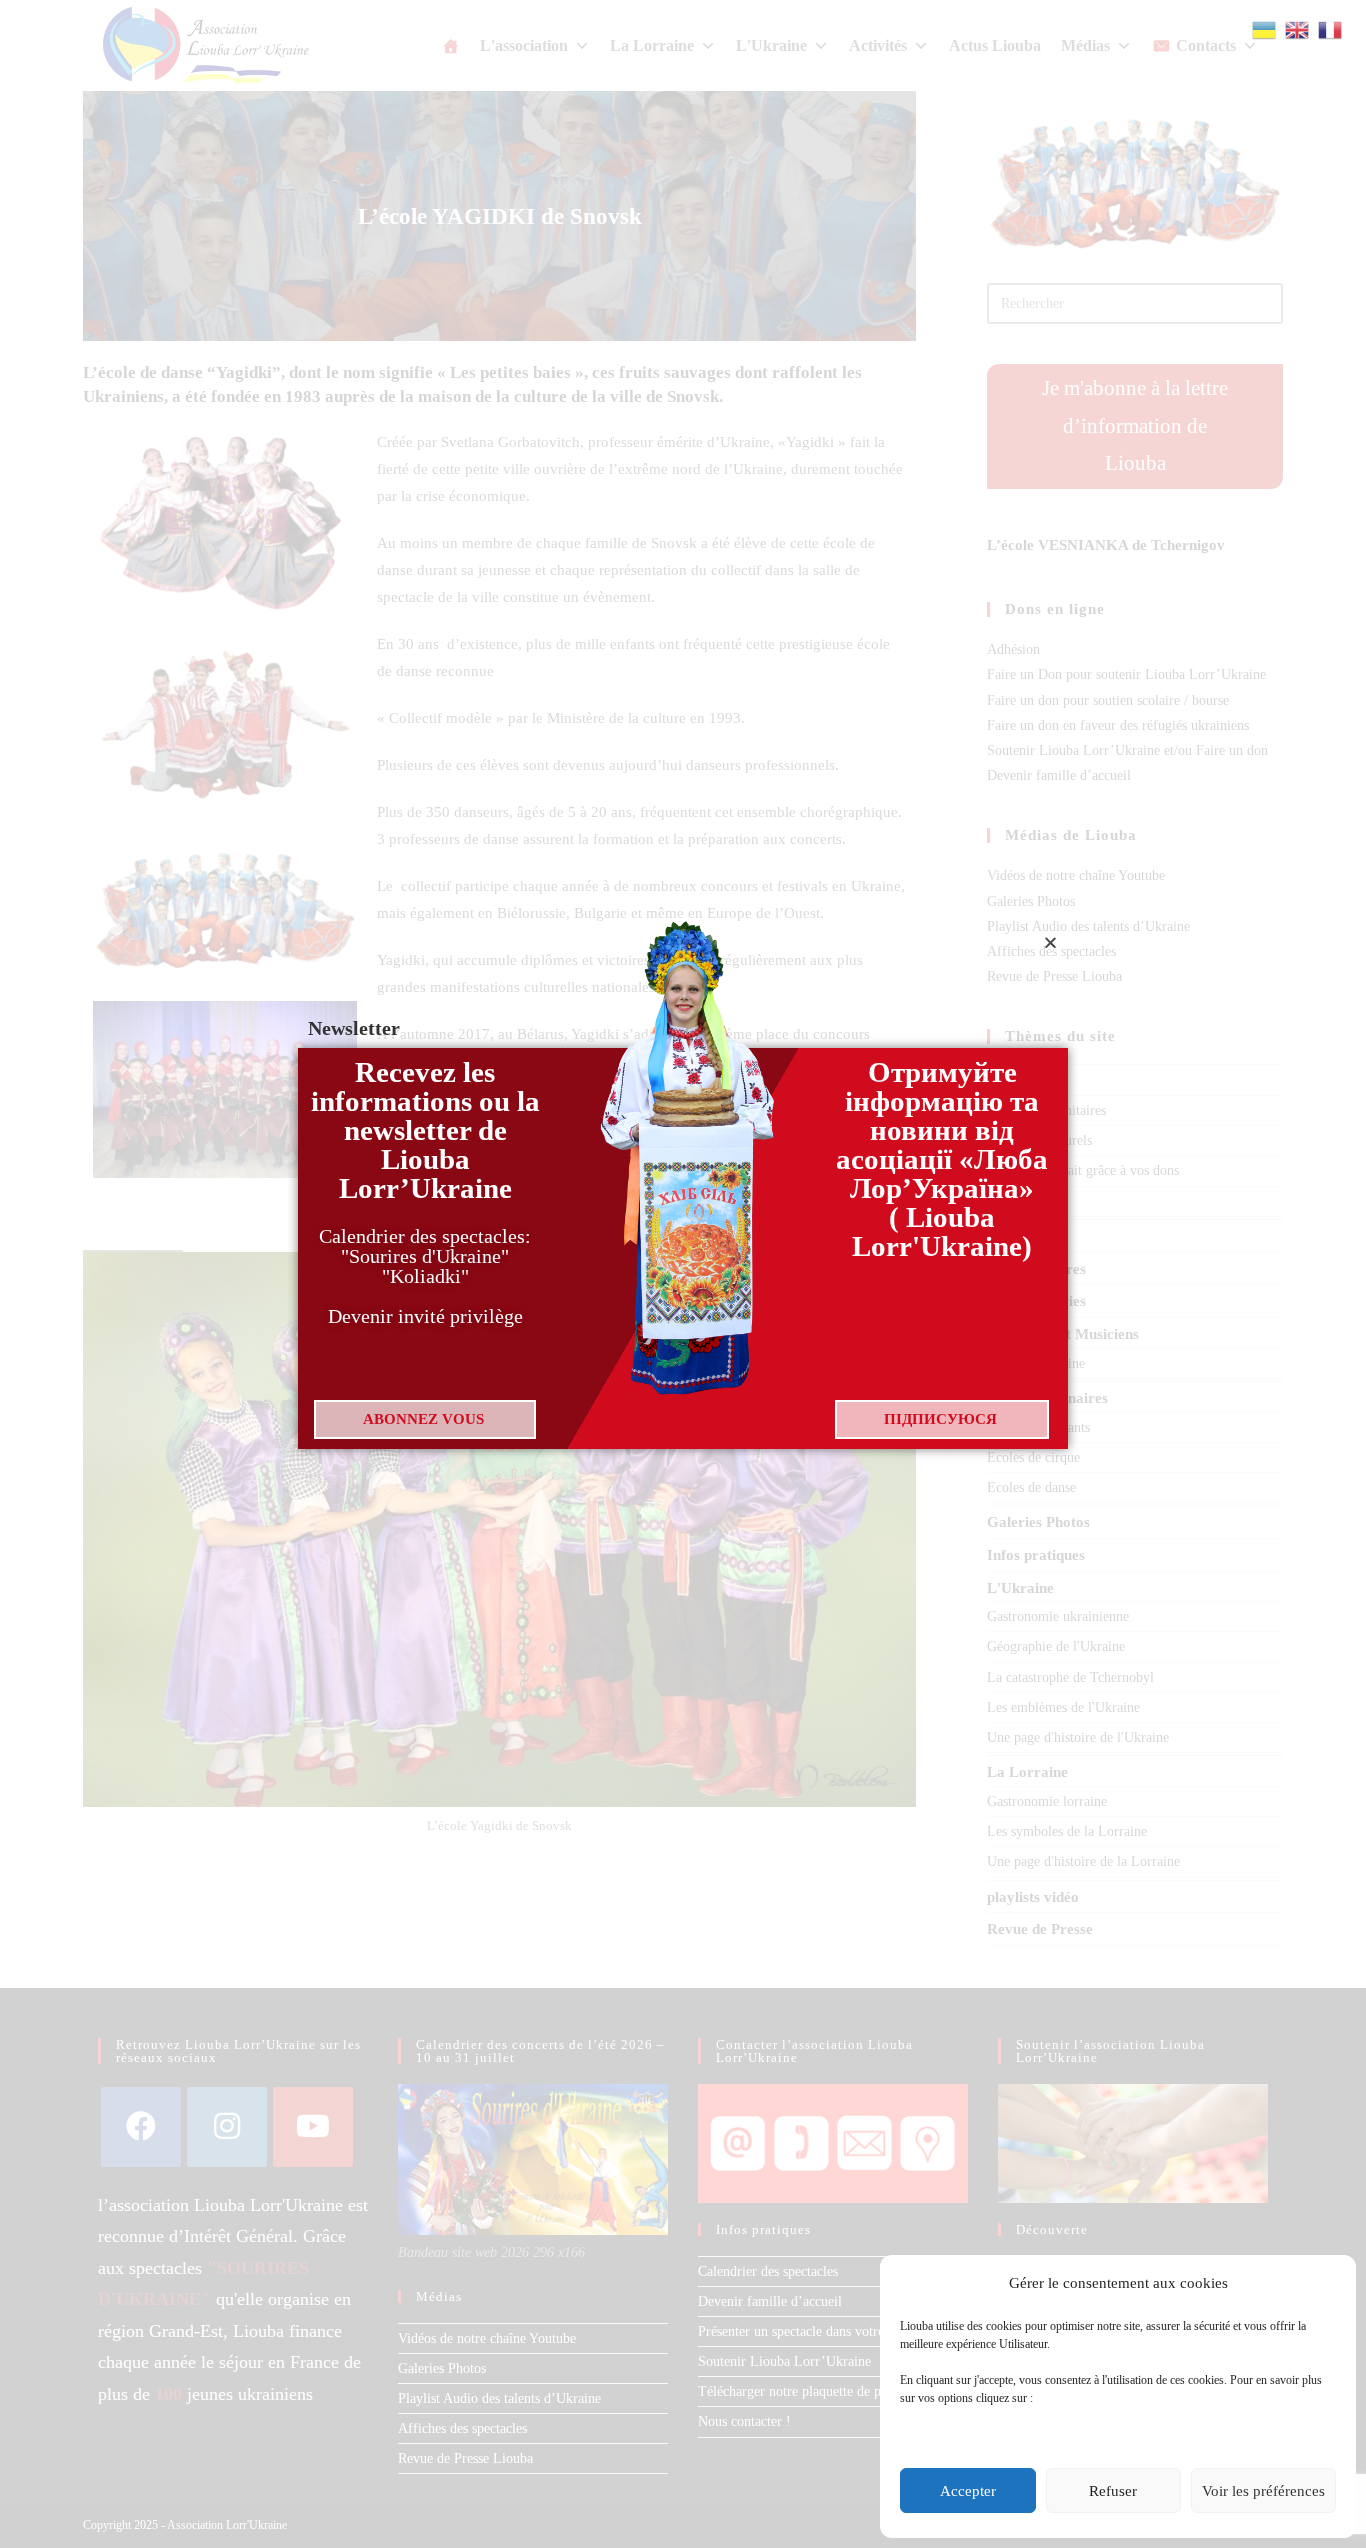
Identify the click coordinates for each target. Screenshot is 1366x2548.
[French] (1331, 28)
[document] (683, 1274)
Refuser (1113, 2491)
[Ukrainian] (1265, 28)
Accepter (968, 2491)
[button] (1050, 942)
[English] (1298, 28)
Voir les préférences (1263, 2491)
